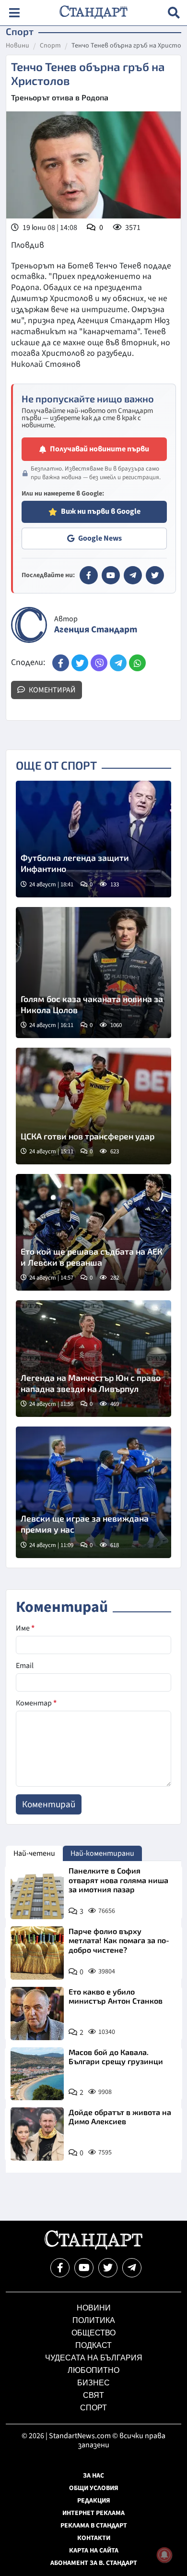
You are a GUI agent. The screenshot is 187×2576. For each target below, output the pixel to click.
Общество (93, 2333)
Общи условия (94, 2488)
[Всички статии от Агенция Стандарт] (29, 625)
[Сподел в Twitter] (80, 663)
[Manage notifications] (164, 2555)
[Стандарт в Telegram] (133, 575)
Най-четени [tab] (34, 1853)
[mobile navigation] (14, 13)
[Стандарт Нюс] (93, 2247)
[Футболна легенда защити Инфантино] (93, 839)
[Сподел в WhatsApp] (137, 663)
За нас (93, 2476)
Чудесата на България (94, 2358)
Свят (93, 2395)
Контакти (94, 2538)
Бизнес (93, 2383)
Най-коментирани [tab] (102, 1853)
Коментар (36, 1703)
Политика (94, 2320)
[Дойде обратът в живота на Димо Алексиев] (37, 2134)
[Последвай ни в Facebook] (60, 2268)
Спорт (50, 46)
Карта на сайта (94, 2551)
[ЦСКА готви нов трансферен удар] (93, 1106)
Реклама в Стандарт (94, 2526)
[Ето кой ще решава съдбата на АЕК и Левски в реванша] (93, 1232)
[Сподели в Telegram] (118, 663)
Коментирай (52, 690)
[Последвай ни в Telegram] (132, 2268)
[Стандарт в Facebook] (89, 575)
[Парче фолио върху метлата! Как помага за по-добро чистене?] (37, 1953)
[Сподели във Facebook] (61, 663)
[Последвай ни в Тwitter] (108, 2268)
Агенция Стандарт (96, 630)
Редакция (94, 2501)
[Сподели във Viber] (99, 663)
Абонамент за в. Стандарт (94, 2563)
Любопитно (93, 2370)
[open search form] (174, 13)
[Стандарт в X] (155, 575)
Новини (18, 46)
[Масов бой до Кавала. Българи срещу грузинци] (37, 2074)
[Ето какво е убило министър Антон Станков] (37, 2014)
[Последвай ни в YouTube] (84, 2268)
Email (25, 1666)
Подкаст (93, 2345)
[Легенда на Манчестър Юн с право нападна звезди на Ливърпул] (93, 1359)
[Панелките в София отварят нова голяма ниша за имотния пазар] (37, 1893)
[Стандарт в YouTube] (111, 575)
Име (25, 1628)
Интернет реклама (93, 2513)
